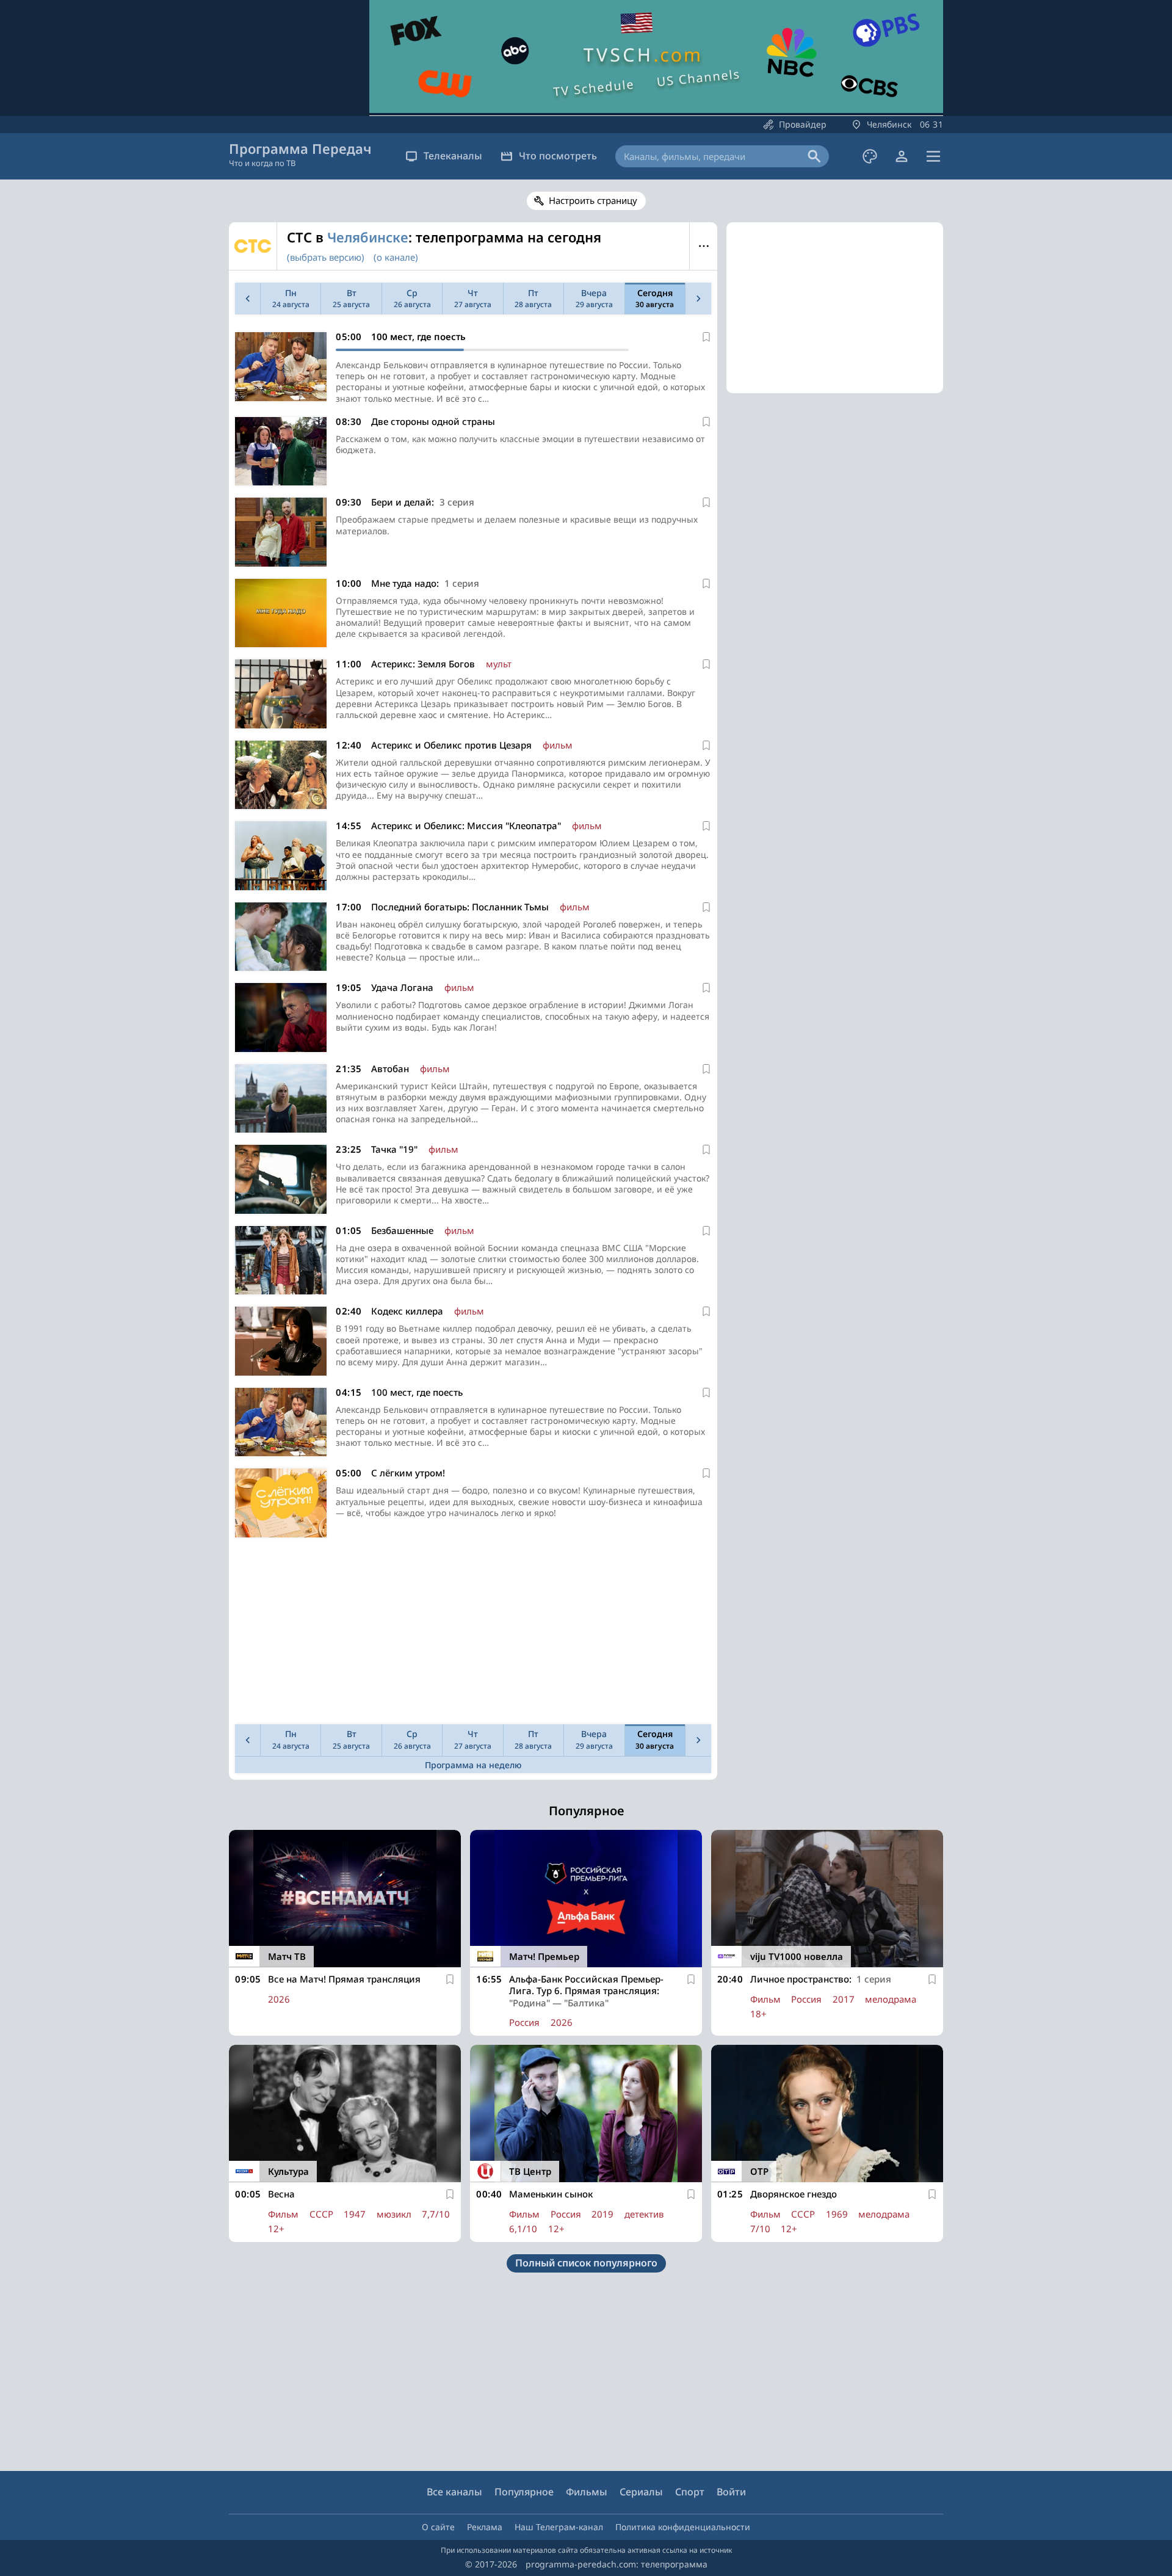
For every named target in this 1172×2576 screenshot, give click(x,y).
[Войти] (902, 156)
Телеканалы (453, 156)
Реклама (485, 2527)
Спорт (690, 2492)
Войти (731, 2492)
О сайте (438, 2527)
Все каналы (454, 2492)
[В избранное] (706, 337)
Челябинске (368, 237)
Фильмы (587, 2492)
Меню (704, 246)
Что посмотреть (558, 156)
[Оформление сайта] (870, 156)
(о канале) (396, 257)
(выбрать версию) (326, 257)
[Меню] (933, 156)
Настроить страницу (593, 200)
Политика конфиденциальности (683, 2527)
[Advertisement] (473, 1634)
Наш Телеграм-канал (559, 2527)
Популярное (524, 2492)
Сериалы (641, 2492)
